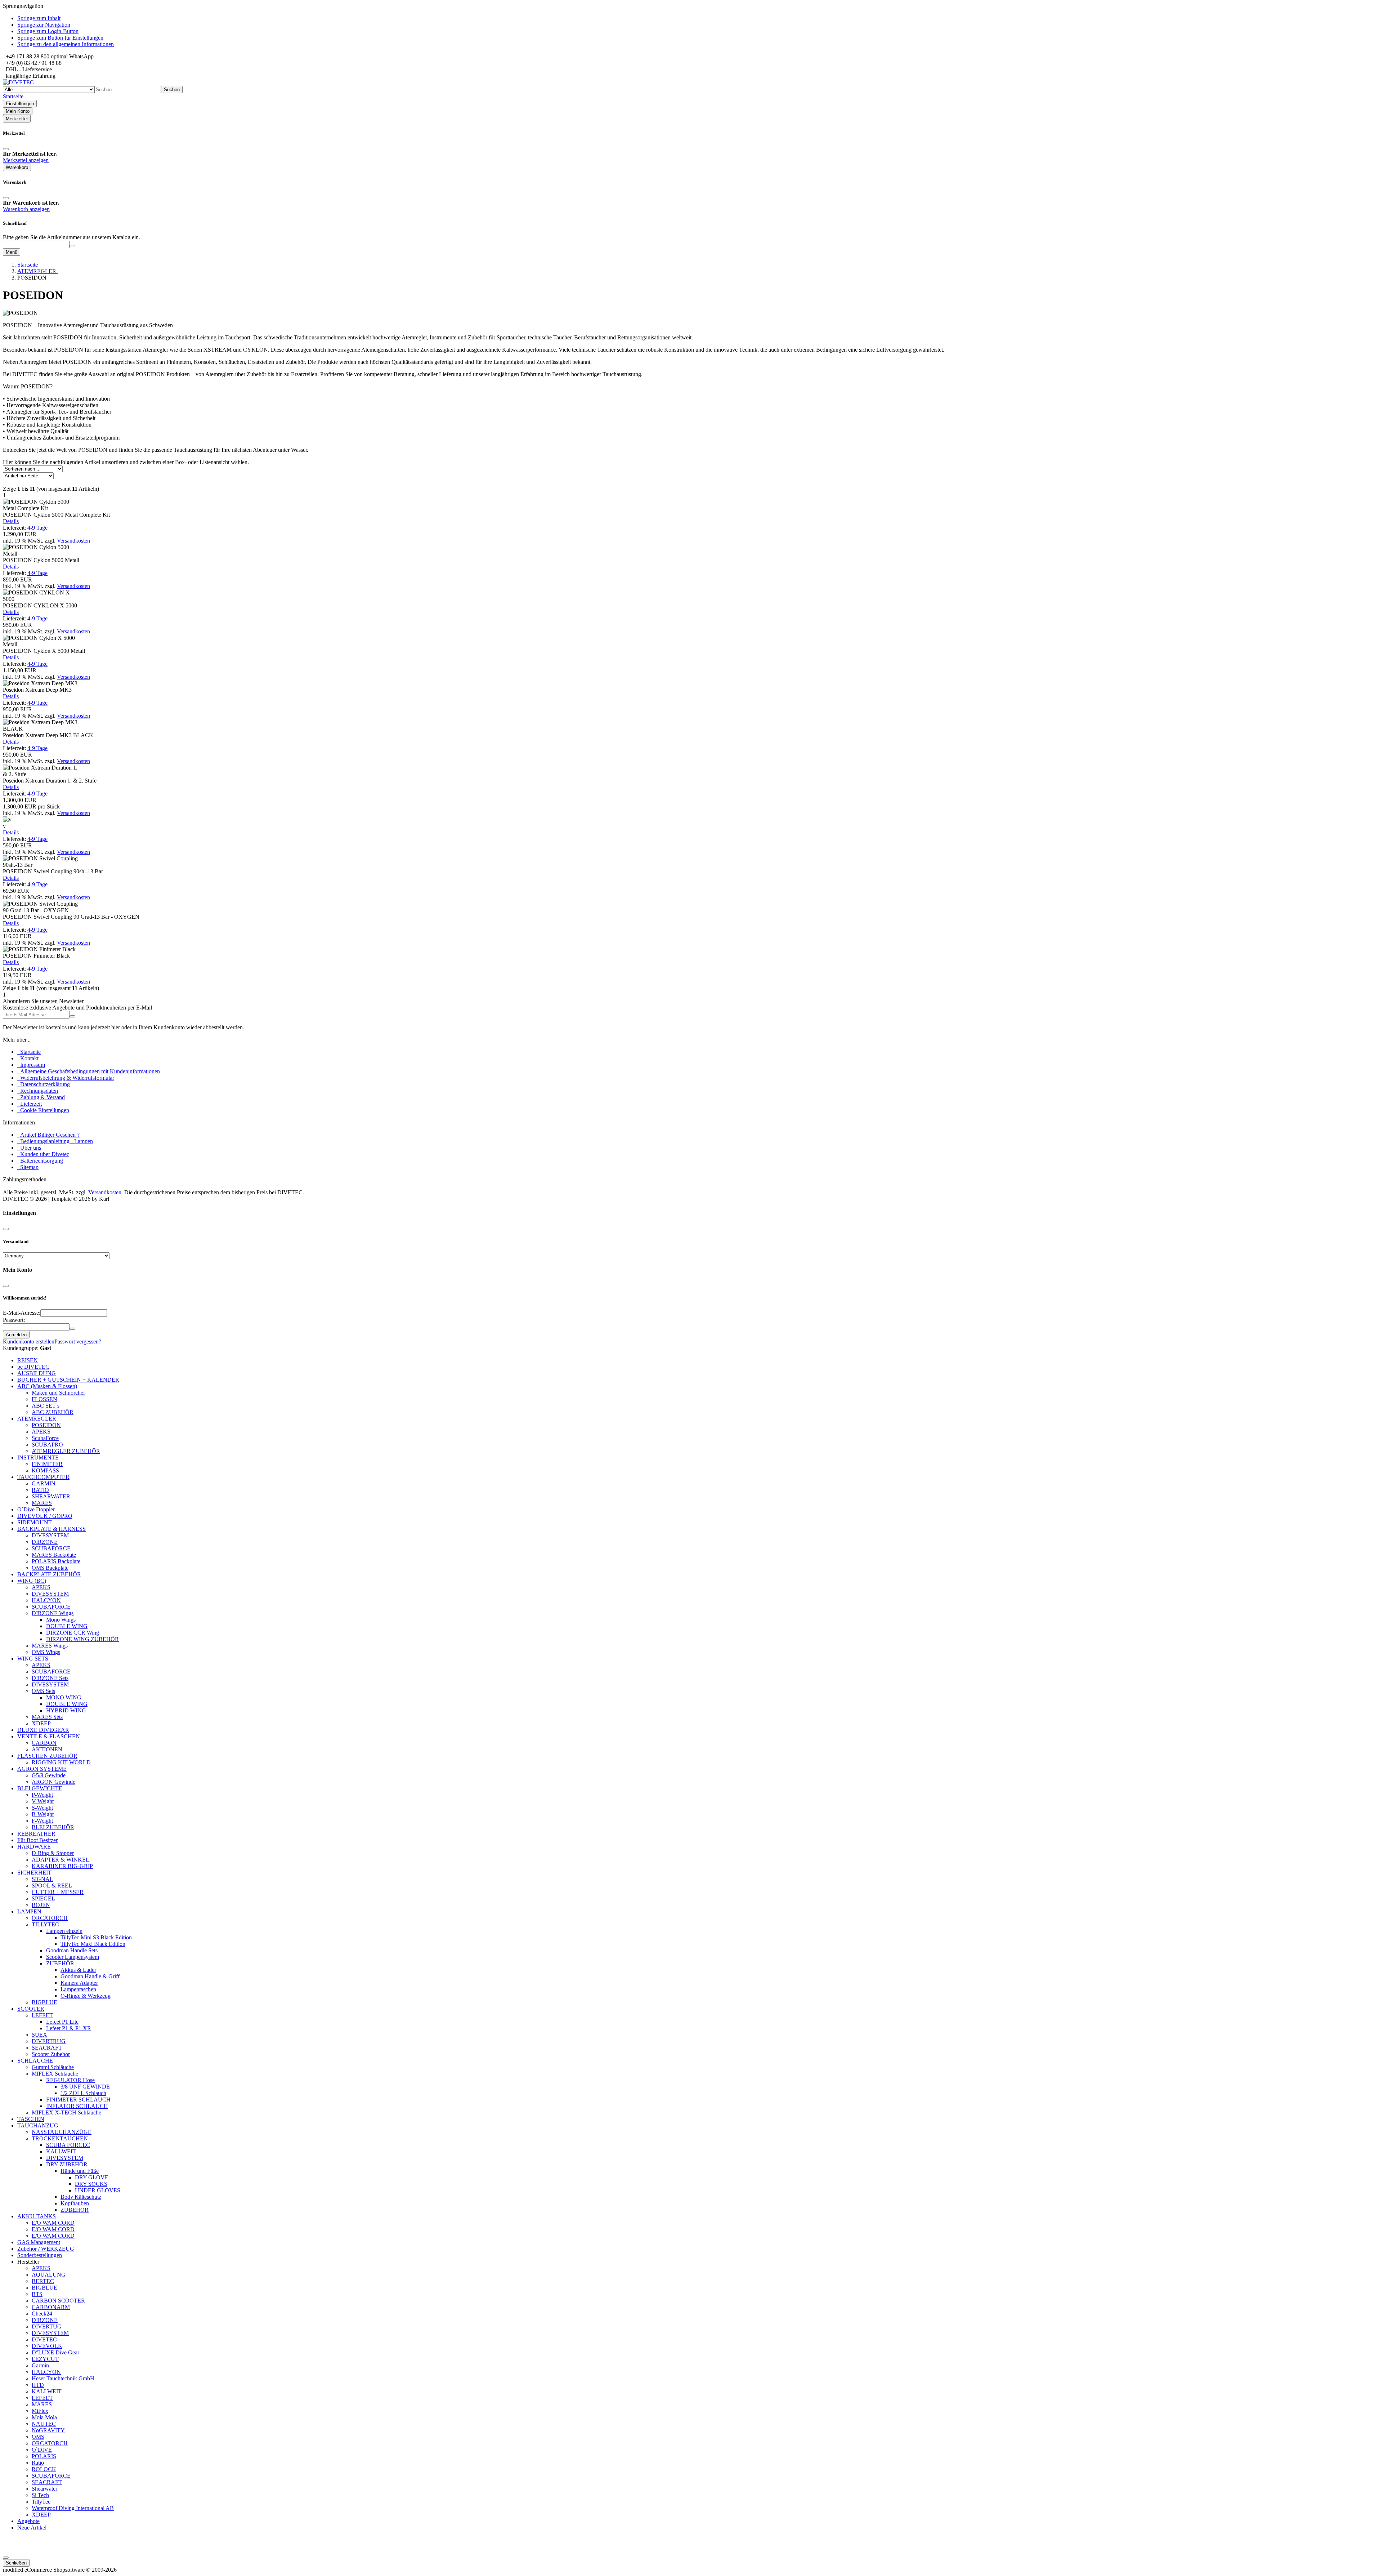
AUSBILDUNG (37, 1373)
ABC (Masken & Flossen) (47, 1386)
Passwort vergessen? (78, 1342)
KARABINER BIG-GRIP (62, 1866)
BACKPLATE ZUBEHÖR (49, 1574)
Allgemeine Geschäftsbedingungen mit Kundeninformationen (89, 1071)
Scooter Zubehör (51, 2054)
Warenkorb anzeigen (26, 209)
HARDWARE (34, 1847)
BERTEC (43, 2281)
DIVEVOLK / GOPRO (45, 1516)
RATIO (40, 1490)
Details (11, 521)
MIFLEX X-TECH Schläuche (66, 2113)
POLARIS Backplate (56, 1561)
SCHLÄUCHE (35, 2061)
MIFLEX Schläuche (55, 2074)
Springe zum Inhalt (39, 18)
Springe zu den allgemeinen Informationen (66, 44)
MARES (42, 1503)
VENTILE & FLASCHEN (49, 1736)
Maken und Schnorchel (58, 1393)
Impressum (31, 1065)
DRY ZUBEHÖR (67, 2164)
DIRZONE (45, 1542)
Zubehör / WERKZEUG (46, 2249)
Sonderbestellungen (40, 2255)
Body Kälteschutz (81, 2197)
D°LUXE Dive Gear (55, 2352)
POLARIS (44, 2456)
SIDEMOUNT (35, 1522)
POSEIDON (46, 1425)
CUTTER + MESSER (58, 1892)
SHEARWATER (51, 1496)
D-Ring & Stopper (53, 1853)
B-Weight (43, 1814)
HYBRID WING (66, 1710)
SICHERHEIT (34, 1873)
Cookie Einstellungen (43, 1110)
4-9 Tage (37, 528)
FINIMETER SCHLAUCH (78, 2100)
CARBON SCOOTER (58, 2301)
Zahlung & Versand (41, 1097)
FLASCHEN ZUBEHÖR (47, 1756)
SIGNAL (42, 1879)
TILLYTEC (45, 1924)
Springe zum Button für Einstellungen (60, 38)
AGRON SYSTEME (42, 1769)
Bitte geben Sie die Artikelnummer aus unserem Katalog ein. (71, 237)
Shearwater (44, 2489)
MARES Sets (47, 1717)
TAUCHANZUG (38, 2125)
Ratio (38, 2463)
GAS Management (39, 2242)
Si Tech (40, 2495)
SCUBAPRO (47, 1445)
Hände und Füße (80, 2171)
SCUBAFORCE (51, 1548)
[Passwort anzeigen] (72, 1329)
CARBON (44, 1743)
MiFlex (40, 2411)
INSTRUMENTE (38, 1458)
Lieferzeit (30, 1104)
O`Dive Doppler (36, 1509)
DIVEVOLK (47, 2346)
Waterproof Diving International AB (73, 2508)
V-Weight (43, 1801)
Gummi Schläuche (53, 2067)
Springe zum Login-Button (48, 31)
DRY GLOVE (92, 2177)
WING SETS (33, 1659)
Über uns (29, 1148)
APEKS (41, 1432)
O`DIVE (42, 2450)
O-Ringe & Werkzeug (86, 1996)
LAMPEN (29, 1911)
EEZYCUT (45, 2359)
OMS (38, 2437)
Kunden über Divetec (43, 1154)
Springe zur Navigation (44, 25)
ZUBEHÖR (60, 1963)
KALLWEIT (61, 2151)
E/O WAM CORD (53, 2223)
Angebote (28, 2521)
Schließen (16, 2563)
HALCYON (46, 1600)
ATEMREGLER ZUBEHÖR (66, 1451)
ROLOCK (44, 2469)
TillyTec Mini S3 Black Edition (96, 1937)
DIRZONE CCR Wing (73, 1633)
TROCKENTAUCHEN (60, 2138)
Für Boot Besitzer (37, 1840)
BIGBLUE (44, 2002)
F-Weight (42, 1821)
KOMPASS (45, 1470)
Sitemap (28, 1167)
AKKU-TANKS (37, 2216)
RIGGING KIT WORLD (61, 1762)
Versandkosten (73, 541)
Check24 (42, 2314)
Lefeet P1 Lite (62, 2022)
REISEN (28, 1360)
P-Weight (42, 1795)
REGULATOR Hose (70, 2080)
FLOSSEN (44, 1399)
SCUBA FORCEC (68, 2145)
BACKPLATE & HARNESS (52, 1529)
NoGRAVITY (48, 2430)
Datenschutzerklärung (44, 1084)
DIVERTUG (47, 2327)
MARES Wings (50, 1646)
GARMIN (44, 1483)
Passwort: (14, 1320)
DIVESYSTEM (50, 1535)
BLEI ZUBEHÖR (53, 1827)
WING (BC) (32, 1581)
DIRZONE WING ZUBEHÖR (82, 1639)
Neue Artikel (32, 2528)
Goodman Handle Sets (72, 1950)
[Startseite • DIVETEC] (18, 82)
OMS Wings (46, 1652)
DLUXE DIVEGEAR (43, 1730)
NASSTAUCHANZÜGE (62, 2132)
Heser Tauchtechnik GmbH (63, 2378)
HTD (38, 2385)
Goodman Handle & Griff (90, 1976)
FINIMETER (47, 1464)
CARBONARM (51, 2307)
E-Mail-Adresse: (22, 1313)
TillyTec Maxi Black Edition (93, 1944)
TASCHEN (31, 2119)
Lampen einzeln (64, 1931)
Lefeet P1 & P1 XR (69, 2028)
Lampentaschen (78, 1989)
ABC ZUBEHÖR (53, 1412)
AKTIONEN (47, 1749)
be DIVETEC (33, 1367)
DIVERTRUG (49, 2041)
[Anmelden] (72, 1016)
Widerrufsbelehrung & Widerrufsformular (66, 1078)
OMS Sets (43, 1691)
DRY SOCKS (91, 2184)
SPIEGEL (43, 1898)
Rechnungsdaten (38, 1091)
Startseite (29, 1052)
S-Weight (42, 1808)
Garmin (40, 2365)
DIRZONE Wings (53, 1613)
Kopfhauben (75, 2203)
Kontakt (28, 1058)
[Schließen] (6, 149)
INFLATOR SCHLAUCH (77, 2106)
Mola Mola (44, 2417)
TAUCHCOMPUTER (43, 1477)
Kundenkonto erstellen (29, 1342)
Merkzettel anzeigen (26, 160)
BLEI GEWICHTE (40, 1788)
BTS (37, 2294)
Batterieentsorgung (40, 1161)
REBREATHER (36, 1834)
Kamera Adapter (79, 1983)
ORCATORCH (50, 1918)
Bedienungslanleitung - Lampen (55, 1141)
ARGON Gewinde (53, 1782)
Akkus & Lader (78, 1970)
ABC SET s (46, 1406)
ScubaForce (45, 1438)
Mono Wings (61, 1620)
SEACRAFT (47, 2048)
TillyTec (41, 2502)
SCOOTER (31, 2009)
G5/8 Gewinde (49, 1775)
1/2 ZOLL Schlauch (83, 2093)
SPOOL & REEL (52, 1886)
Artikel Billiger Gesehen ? (48, 1135)
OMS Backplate (50, 1568)
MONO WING (64, 1697)
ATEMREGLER (37, 1419)
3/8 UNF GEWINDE (85, 2087)
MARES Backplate (54, 1555)
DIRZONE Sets (50, 1678)
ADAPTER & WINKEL (61, 1860)
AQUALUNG (49, 2275)
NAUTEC (44, 2424)
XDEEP (41, 1723)
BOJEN (41, 1905)
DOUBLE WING (67, 1626)
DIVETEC (44, 2339)
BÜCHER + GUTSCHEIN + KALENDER (68, 1380)
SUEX (39, 2035)
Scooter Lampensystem (73, 1957)
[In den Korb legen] (72, 246)
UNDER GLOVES (98, 2190)
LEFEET (42, 2015)
